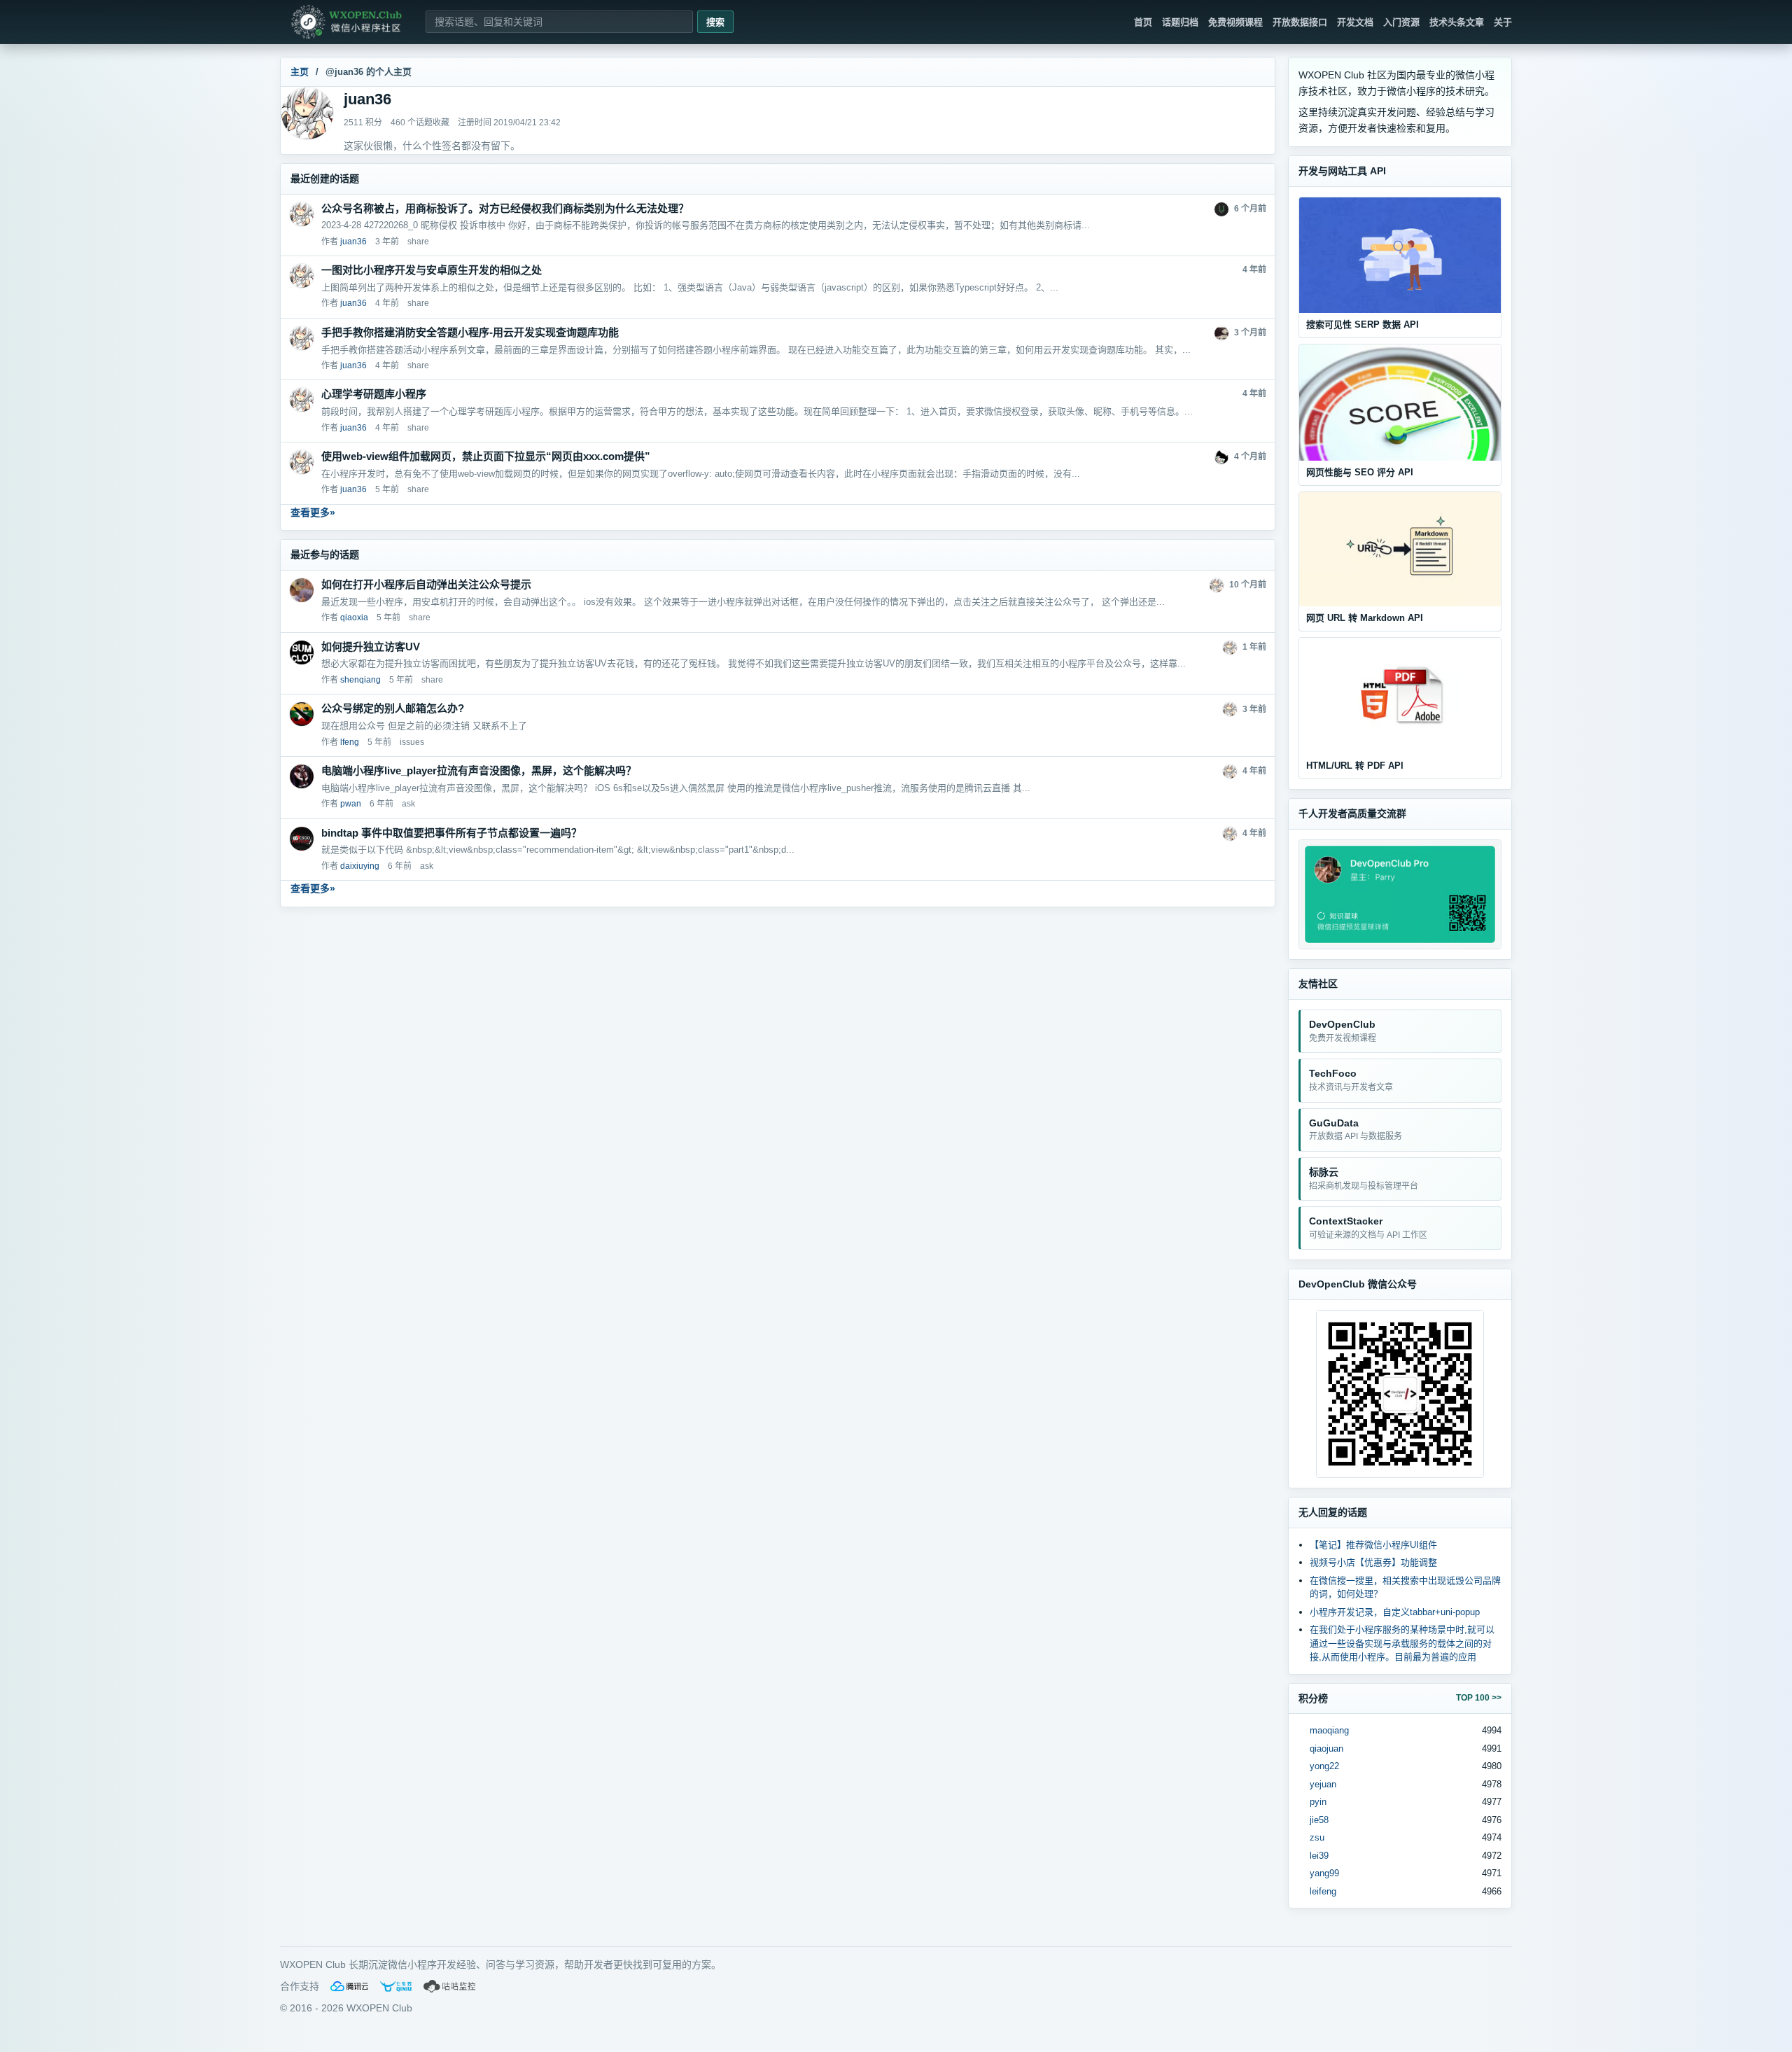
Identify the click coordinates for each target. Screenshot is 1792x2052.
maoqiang (1329, 1730)
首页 (1143, 22)
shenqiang (360, 680)
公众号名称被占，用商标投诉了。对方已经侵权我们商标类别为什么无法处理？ (505, 208)
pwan (351, 804)
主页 (300, 72)
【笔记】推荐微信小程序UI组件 (1373, 1545)
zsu (1317, 1837)
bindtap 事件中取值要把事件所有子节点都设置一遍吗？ (451, 833)
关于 (1503, 22)
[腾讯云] (349, 1986)
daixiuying (360, 866)
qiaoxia (354, 617)
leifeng (1323, 1891)
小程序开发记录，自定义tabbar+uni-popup (1395, 1612)
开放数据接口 (1300, 22)
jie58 (1319, 1820)
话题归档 (1180, 22)
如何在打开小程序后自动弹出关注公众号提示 (426, 584)
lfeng (350, 742)
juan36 (353, 242)
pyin (1318, 1802)
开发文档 (1355, 22)
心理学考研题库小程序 (374, 394)
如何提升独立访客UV (371, 647)
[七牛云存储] (396, 1986)
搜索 (715, 22)
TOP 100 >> (1479, 1698)
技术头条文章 (1457, 22)
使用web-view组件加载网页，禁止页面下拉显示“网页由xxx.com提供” (486, 456)
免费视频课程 (1235, 22)
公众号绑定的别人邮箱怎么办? (393, 708)
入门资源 (1401, 22)
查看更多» (313, 512)
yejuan (1323, 1784)
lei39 (1319, 1856)
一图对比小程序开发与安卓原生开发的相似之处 (432, 270)
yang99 (1324, 1873)
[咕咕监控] (450, 1986)
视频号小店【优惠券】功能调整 (1373, 1562)
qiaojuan (1326, 1749)
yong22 (1324, 1766)
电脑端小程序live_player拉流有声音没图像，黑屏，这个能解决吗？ (479, 770)
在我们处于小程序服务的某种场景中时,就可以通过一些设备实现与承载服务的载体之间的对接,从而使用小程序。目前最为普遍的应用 (1402, 1643)
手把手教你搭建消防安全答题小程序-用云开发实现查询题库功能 (470, 332)
